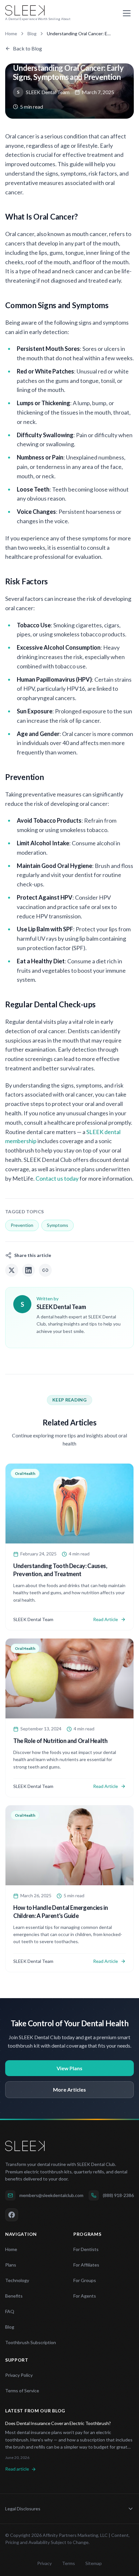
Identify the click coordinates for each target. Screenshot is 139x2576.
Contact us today (57, 1178)
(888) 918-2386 (118, 2195)
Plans (11, 2265)
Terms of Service (22, 2391)
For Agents (85, 2296)
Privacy (44, 2563)
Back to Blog (27, 48)
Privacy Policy (19, 2375)
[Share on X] (12, 1270)
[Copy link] (45, 1270)
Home (11, 34)
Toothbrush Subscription (31, 2342)
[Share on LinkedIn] (28, 1270)
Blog (32, 34)
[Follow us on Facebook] (12, 2215)
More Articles (69, 2089)
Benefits (14, 2296)
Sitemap (94, 2563)
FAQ (10, 2311)
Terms (69, 2563)
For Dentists (86, 2249)
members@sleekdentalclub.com (51, 2195)
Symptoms (58, 1225)
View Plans (69, 2068)
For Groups (85, 2280)
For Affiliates (86, 2265)
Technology (17, 2280)
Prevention (22, 1225)
